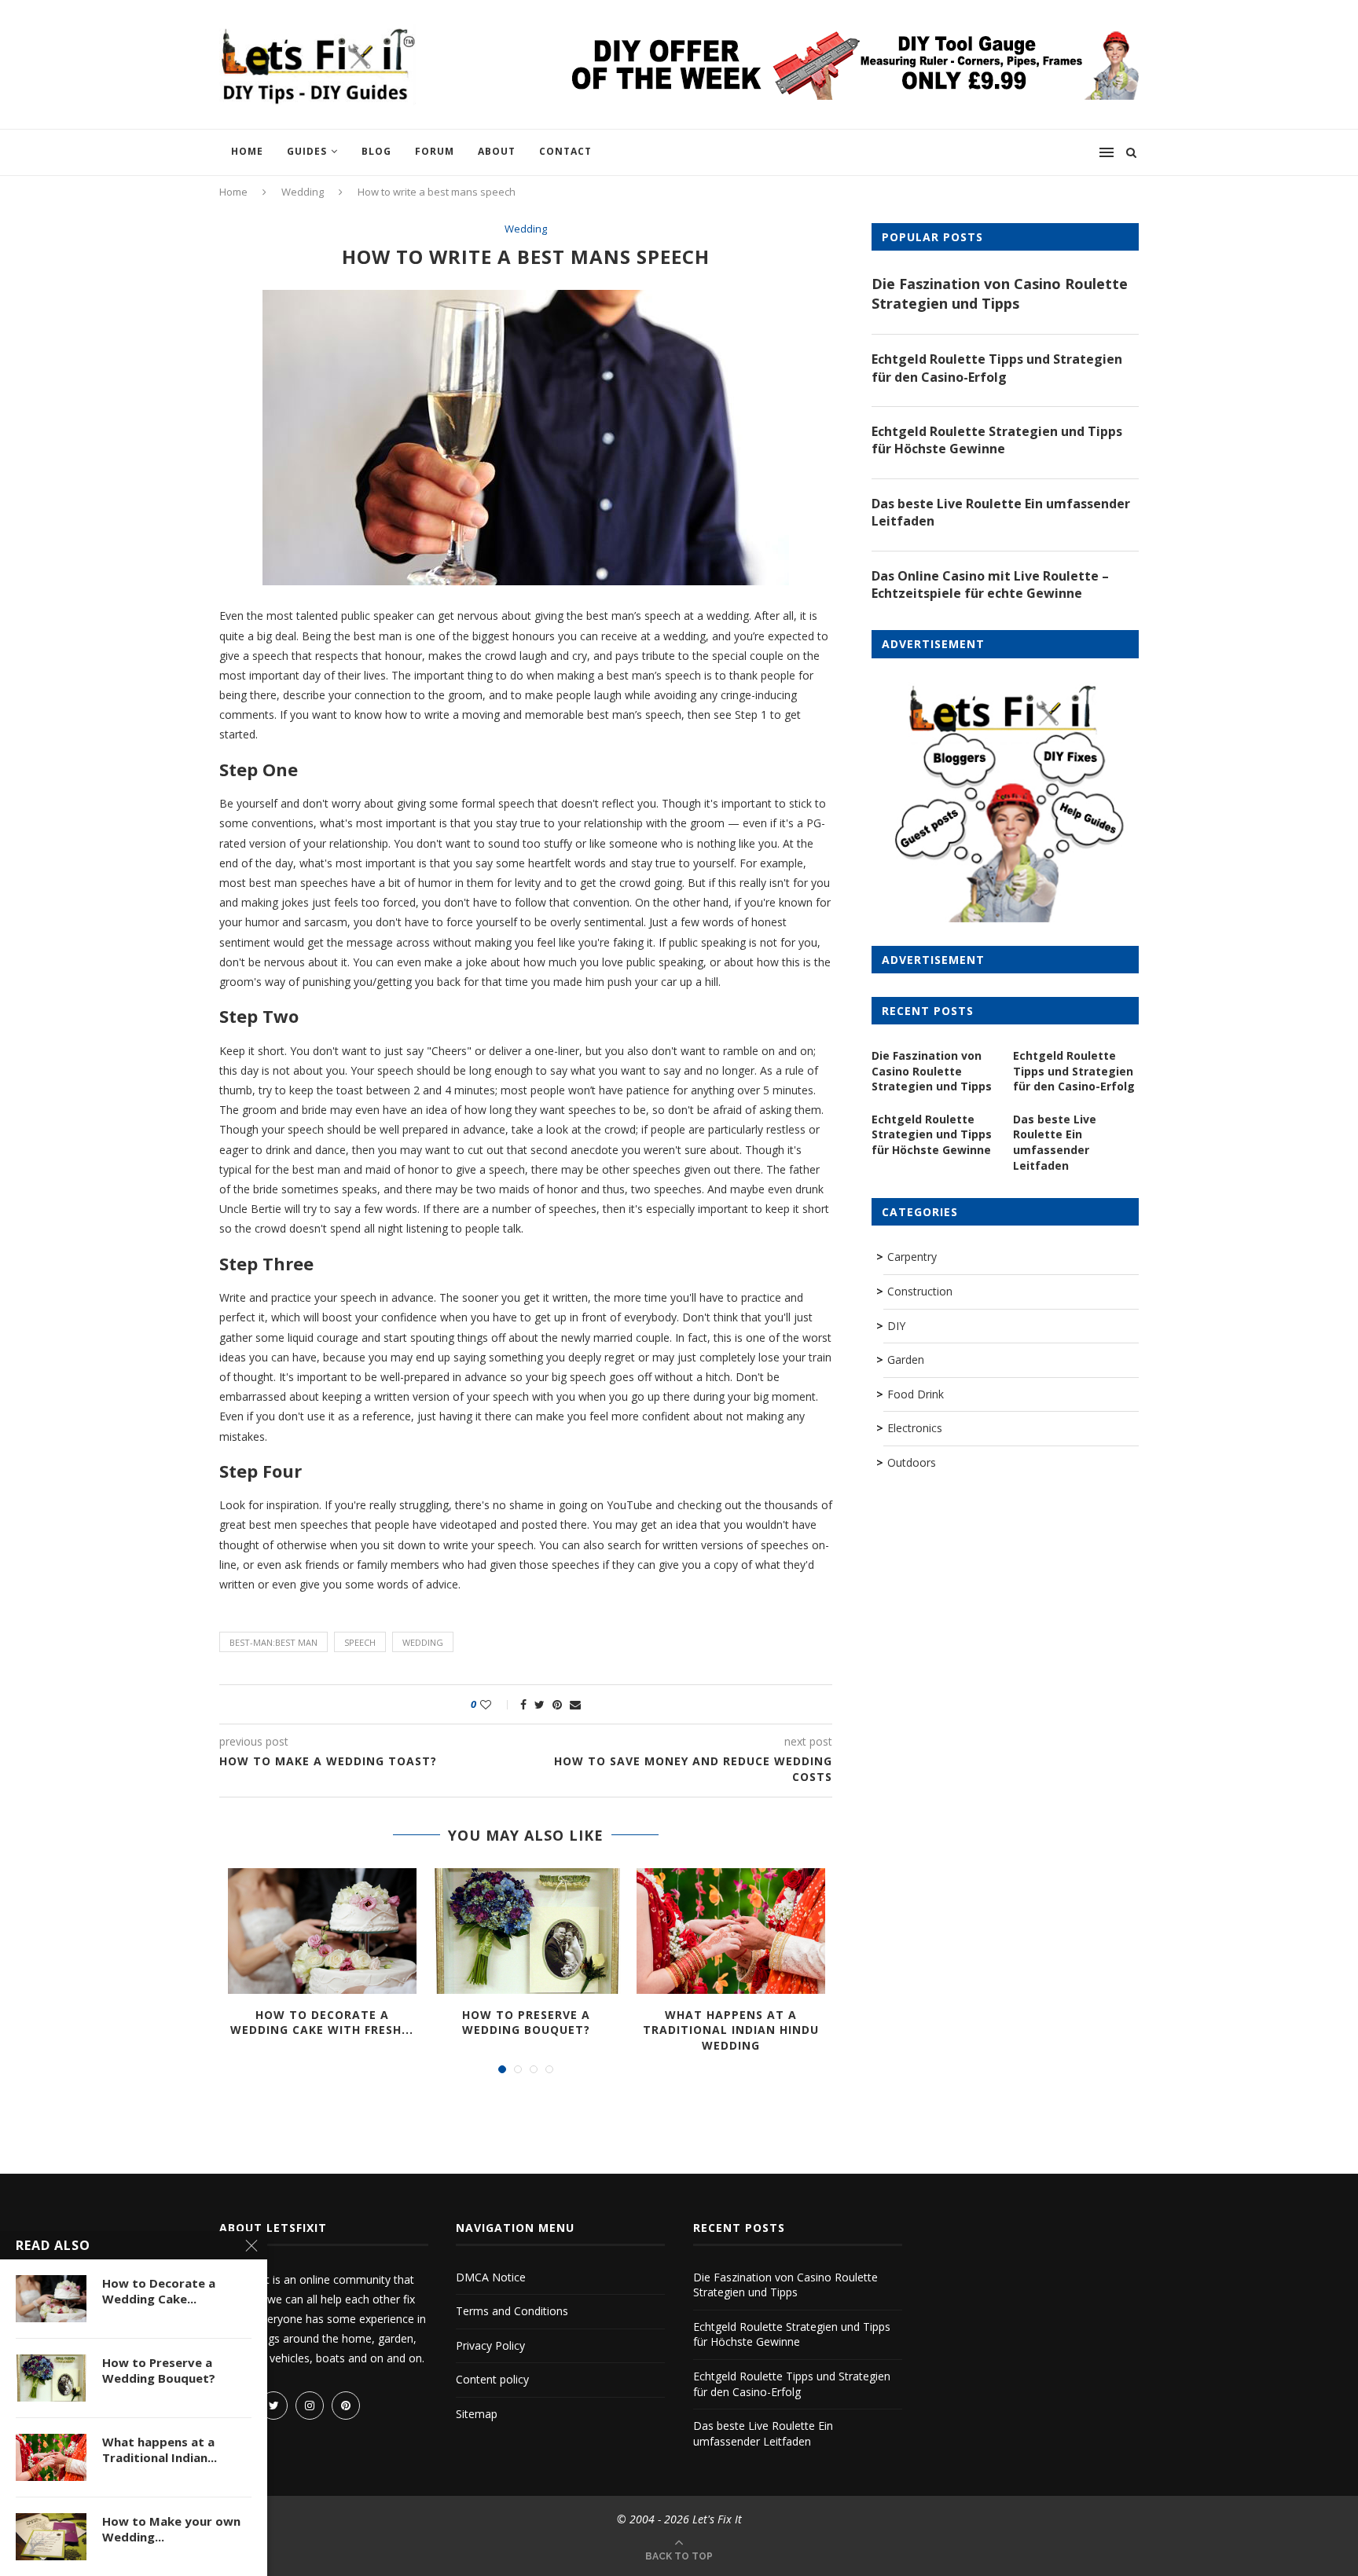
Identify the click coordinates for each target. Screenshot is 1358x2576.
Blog (376, 151)
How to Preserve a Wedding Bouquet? (526, 2023)
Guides (307, 151)
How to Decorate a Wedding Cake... (159, 2291)
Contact (565, 151)
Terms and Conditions (512, 2311)
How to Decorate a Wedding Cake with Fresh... (322, 2023)
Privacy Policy (490, 2345)
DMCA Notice (491, 2277)
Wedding (303, 192)
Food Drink (916, 1394)
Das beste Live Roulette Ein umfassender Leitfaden (1001, 512)
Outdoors (912, 1462)
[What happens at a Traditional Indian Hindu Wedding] (731, 1931)
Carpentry (912, 1257)
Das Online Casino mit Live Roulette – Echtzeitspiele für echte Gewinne (990, 584)
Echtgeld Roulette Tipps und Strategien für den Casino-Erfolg (997, 368)
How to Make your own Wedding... (171, 2529)
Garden (906, 1359)
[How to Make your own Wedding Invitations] (51, 2537)
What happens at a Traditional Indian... (160, 2450)
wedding (423, 1642)
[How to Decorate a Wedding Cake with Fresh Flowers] (322, 1931)
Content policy (492, 2379)
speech (360, 1642)
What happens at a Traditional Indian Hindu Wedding (731, 2030)
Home (247, 151)
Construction (920, 1291)
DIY (896, 1326)
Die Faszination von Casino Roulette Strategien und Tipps (1000, 293)
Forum (435, 151)
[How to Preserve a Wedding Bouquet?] (527, 1931)
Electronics (915, 1428)
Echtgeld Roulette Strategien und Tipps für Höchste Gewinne (997, 440)
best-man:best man (273, 1642)
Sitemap (477, 2414)
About (497, 151)
